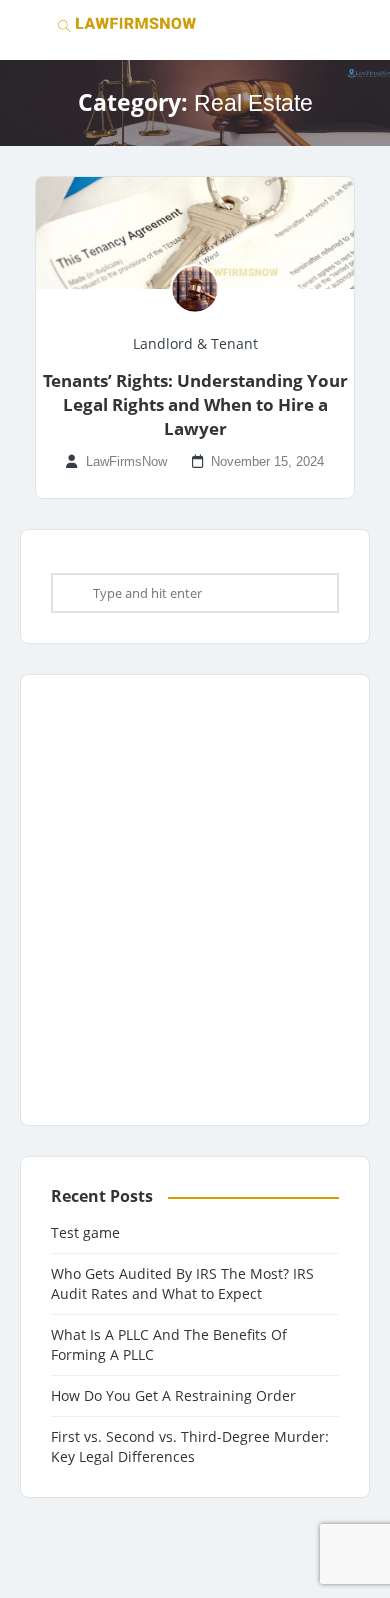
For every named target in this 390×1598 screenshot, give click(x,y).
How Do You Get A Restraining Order (173, 1395)
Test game (85, 1232)
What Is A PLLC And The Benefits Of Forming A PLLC (169, 1344)
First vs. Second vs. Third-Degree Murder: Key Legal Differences (190, 1446)
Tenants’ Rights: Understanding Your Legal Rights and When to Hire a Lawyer (195, 404)
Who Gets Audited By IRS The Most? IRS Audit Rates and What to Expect (182, 1283)
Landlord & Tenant (195, 343)
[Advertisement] (195, 900)
